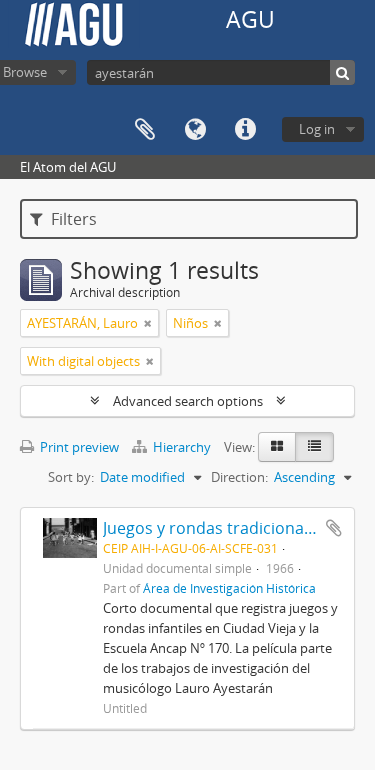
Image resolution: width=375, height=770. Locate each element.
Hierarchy (182, 447)
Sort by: (71, 477)
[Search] (342, 72)
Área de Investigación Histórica (229, 588)
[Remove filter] (148, 323)
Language (195, 130)
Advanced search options (188, 401)
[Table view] (314, 447)
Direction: (239, 477)
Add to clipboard (334, 528)
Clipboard (145, 130)
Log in (317, 129)
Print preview (78, 447)
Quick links (245, 130)
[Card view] (277, 447)
